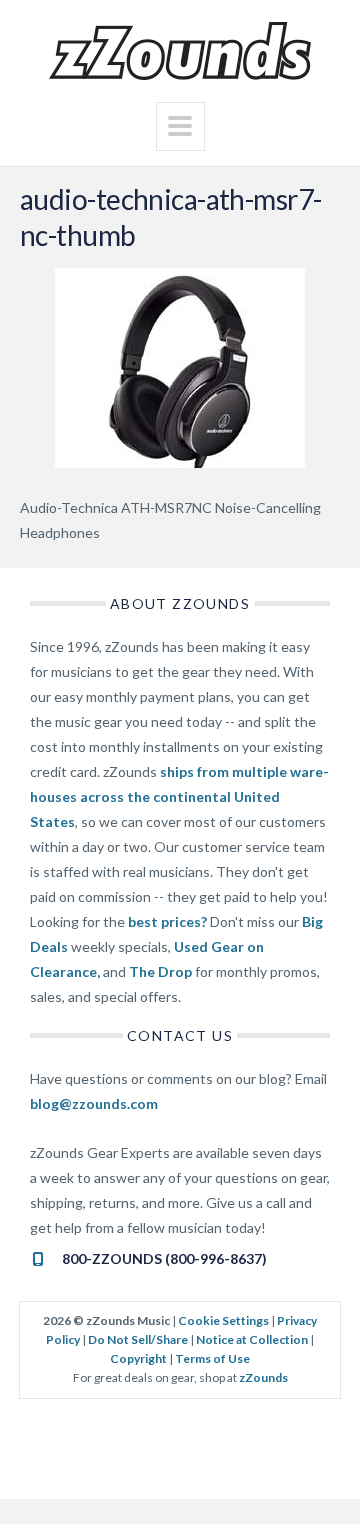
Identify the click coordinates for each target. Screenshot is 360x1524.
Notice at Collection (252, 1339)
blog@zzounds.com (94, 1103)
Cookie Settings (223, 1320)
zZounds (263, 1377)
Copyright (138, 1358)
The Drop (160, 971)
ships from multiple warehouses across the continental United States (179, 796)
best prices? (167, 921)
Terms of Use (212, 1358)
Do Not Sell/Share (138, 1339)
